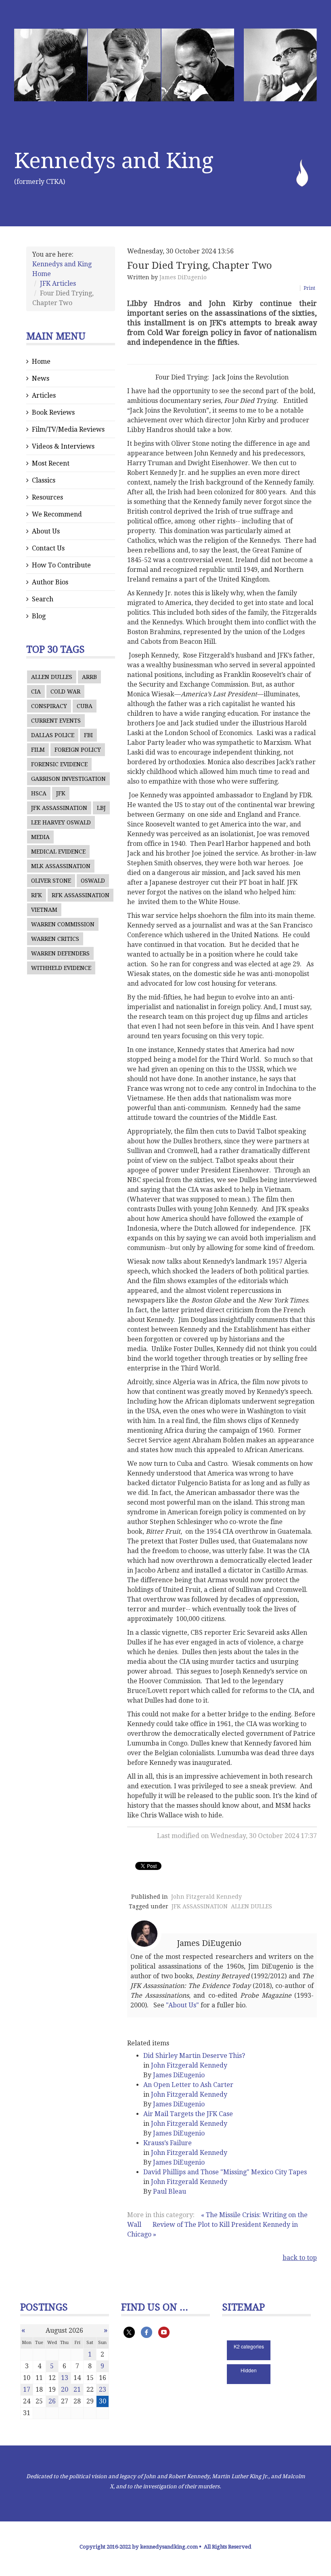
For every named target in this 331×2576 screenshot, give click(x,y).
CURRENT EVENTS (56, 721)
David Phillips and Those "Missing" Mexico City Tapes (225, 2172)
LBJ (101, 808)
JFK (61, 793)
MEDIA (40, 837)
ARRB (89, 677)
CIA (36, 691)
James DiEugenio (183, 277)
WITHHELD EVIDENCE (61, 968)
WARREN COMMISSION (63, 924)
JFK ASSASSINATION (59, 808)
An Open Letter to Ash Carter (188, 2085)
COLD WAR (65, 691)
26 (52, 2401)
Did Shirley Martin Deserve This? (194, 2056)
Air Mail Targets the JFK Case (188, 2114)
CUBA (85, 706)
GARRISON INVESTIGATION (68, 779)
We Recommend (57, 514)
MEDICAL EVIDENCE (58, 852)
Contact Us (48, 548)
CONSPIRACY (49, 706)
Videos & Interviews (63, 446)
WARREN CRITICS (55, 939)
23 (103, 2389)
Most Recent (51, 463)
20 (65, 2389)
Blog (39, 616)
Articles (44, 395)
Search (43, 599)
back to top (300, 2258)
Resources (47, 497)
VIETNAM (44, 910)
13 (65, 2378)
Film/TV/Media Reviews (68, 429)
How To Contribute (61, 565)
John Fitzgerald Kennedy (206, 1897)
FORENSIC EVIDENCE (59, 764)
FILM (38, 750)
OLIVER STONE (51, 881)
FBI (88, 735)
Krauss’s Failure (168, 2143)
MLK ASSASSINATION (61, 866)
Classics (44, 480)
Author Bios (50, 582)
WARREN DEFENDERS (60, 953)
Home (41, 362)
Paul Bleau (170, 2191)
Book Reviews (53, 412)
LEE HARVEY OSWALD (61, 822)
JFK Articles (58, 284)
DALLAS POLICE (53, 735)
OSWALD (93, 881)
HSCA (39, 793)
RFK (37, 895)
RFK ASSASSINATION (81, 895)
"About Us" (182, 2005)
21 (77, 2389)
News (41, 378)
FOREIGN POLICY (78, 750)
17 (27, 2389)
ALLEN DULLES (52, 677)
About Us (46, 531)
